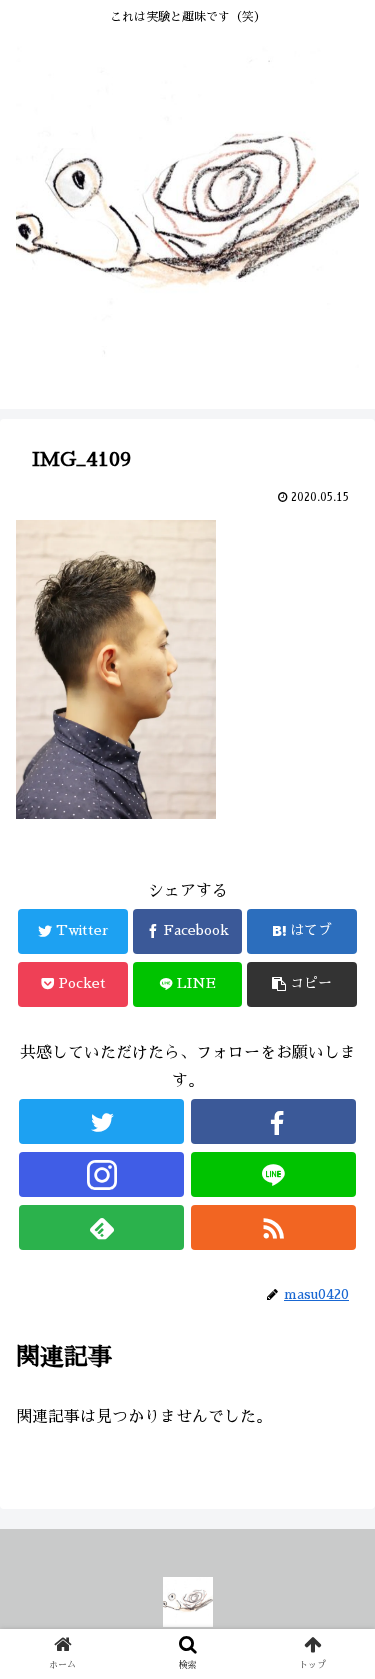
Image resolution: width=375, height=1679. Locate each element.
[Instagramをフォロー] (101, 1174)
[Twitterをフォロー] (101, 1121)
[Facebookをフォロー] (273, 1121)
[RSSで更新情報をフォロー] (273, 1227)
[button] (335, 1592)
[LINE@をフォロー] (273, 1174)
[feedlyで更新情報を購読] (101, 1227)
